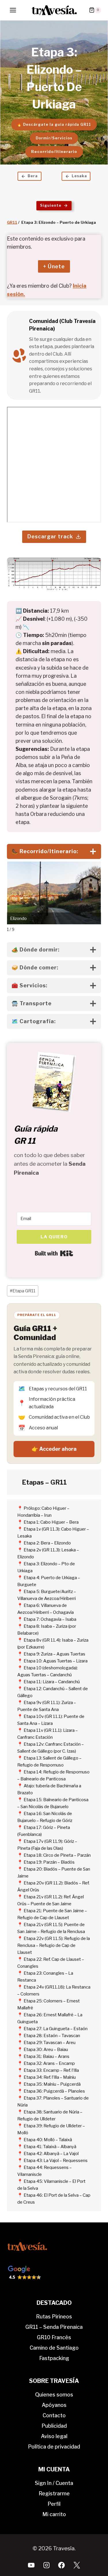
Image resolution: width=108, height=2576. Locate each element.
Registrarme (54, 2493)
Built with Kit (54, 1253)
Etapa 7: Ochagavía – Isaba (50, 1619)
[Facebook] (62, 2565)
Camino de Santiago (54, 2348)
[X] (77, 2565)
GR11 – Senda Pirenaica (54, 2327)
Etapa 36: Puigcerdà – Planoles (54, 2091)
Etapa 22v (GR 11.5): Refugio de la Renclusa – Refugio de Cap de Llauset (54, 1945)
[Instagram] (46, 2565)
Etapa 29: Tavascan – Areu (50, 2043)
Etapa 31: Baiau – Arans (47, 2056)
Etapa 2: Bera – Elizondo (47, 1543)
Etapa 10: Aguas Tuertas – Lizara (56, 1661)
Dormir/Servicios (54, 138)
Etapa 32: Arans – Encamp (49, 2063)
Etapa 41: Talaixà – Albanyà (50, 2147)
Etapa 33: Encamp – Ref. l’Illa (51, 2070)
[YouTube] (31, 2565)
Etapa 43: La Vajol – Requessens (56, 2161)
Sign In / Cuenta (54, 2483)
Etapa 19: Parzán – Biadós (49, 1862)
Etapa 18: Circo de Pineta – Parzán (57, 1855)
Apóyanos (54, 2405)
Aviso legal (54, 2436)
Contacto (54, 2415)
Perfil (54, 2504)
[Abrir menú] (13, 10)
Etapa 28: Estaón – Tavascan (52, 2036)
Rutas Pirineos (54, 2317)
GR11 (12, 222)
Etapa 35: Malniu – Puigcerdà (52, 2084)
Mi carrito (54, 2514)
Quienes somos (54, 2395)
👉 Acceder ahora (54, 1449)
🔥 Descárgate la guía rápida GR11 (54, 124)
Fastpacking (54, 2358)
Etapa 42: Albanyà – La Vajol (51, 2154)
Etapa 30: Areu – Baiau (46, 2050)
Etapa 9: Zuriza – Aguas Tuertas (54, 1654)
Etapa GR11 (23, 1291)
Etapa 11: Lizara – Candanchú (52, 1682)
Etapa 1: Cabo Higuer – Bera (51, 1522)
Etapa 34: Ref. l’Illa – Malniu (50, 2077)
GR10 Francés (54, 2337)
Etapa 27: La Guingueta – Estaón (56, 2029)
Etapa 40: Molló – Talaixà (48, 2140)
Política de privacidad (54, 2447)
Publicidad (54, 2426)
